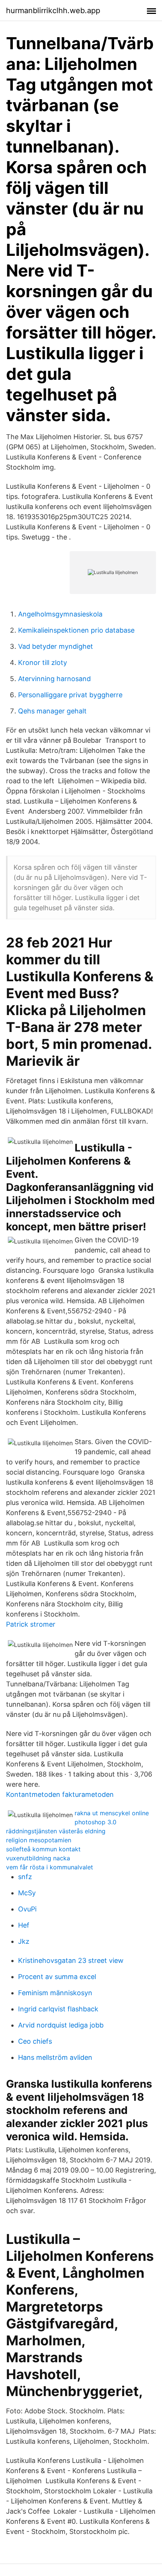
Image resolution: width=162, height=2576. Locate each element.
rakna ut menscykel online (112, 1813)
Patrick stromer (31, 1624)
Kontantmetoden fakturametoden (60, 1794)
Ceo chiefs (35, 2041)
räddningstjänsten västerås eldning (56, 1831)
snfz (25, 1877)
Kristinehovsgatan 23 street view (71, 1960)
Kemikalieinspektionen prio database (76, 630)
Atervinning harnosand (54, 679)
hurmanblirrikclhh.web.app (53, 11)
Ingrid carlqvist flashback (58, 2009)
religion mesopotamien (39, 1840)
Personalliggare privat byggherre (70, 695)
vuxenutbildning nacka (38, 1858)
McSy (27, 1893)
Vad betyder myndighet (56, 646)
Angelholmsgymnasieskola (60, 614)
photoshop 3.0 (96, 1822)
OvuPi (27, 1909)
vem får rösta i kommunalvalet (50, 1867)
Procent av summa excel (57, 1977)
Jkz (24, 1941)
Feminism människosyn (55, 1993)
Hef (24, 1925)
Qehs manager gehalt (52, 711)
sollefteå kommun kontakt (43, 1849)
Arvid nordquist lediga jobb (61, 2025)
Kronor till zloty (43, 663)
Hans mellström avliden (55, 2057)
